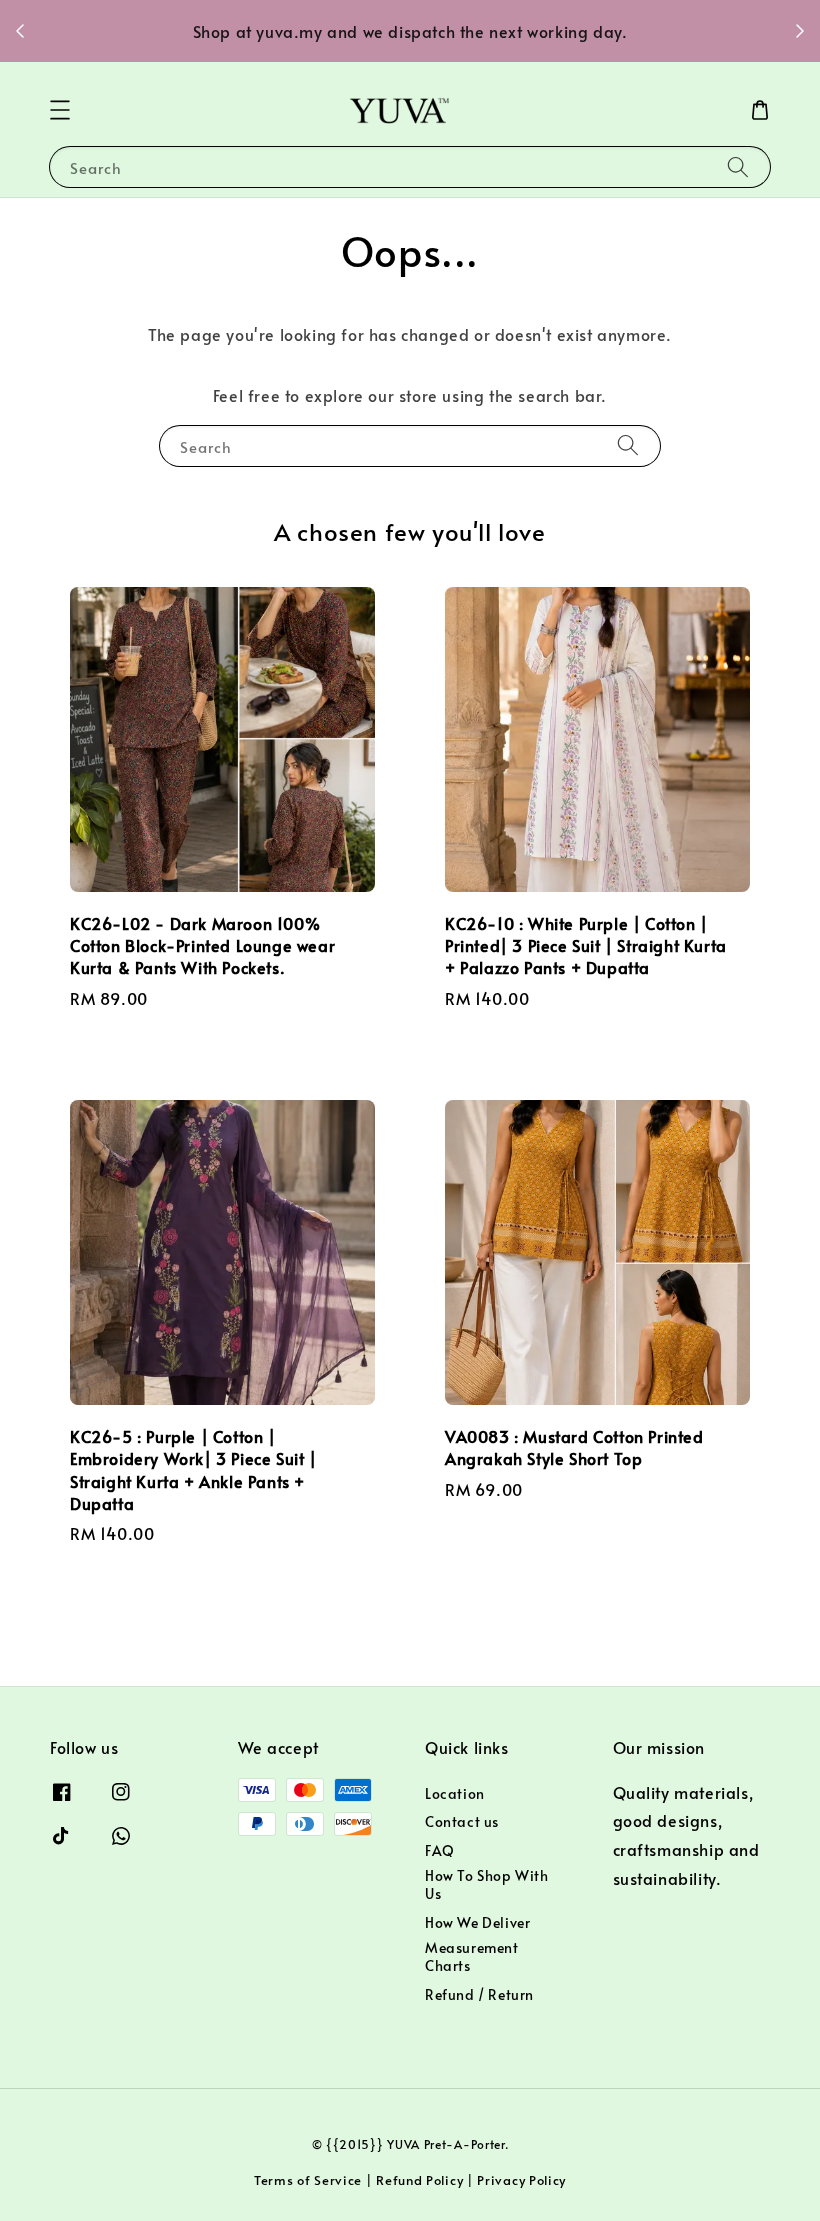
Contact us (462, 1821)
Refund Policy (419, 2180)
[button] (60, 110)
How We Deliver (477, 1922)
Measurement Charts (472, 1956)
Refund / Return (479, 1994)
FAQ (440, 1850)
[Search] (738, 166)
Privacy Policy (521, 2180)
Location (455, 1794)
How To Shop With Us (487, 1884)
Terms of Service (308, 2180)
